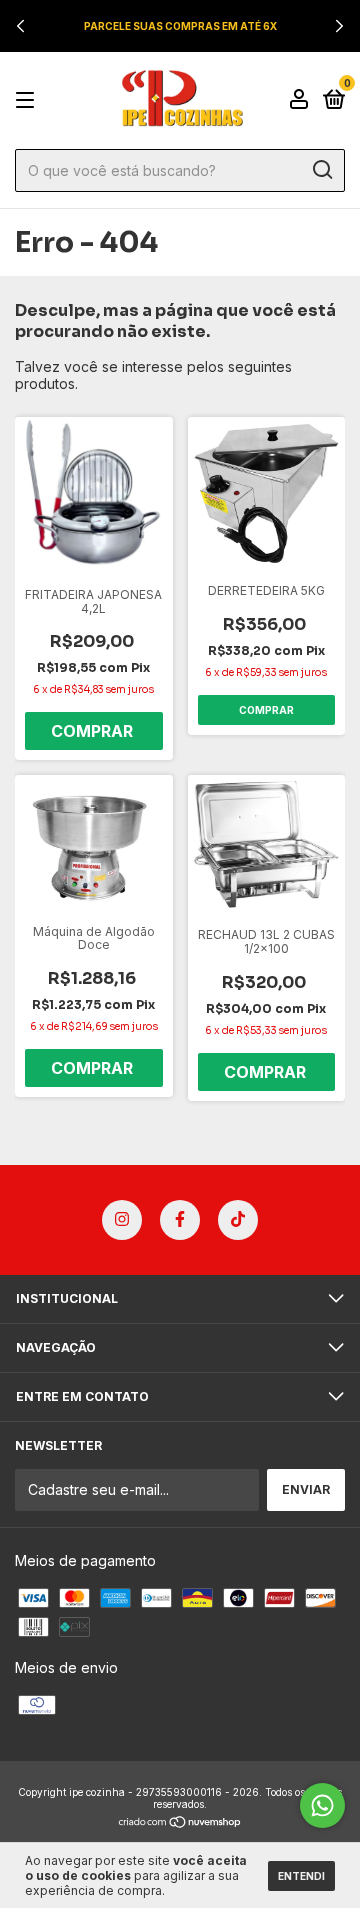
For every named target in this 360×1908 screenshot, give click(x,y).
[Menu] (28, 100)
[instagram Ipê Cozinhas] (122, 1220)
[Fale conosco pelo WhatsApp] (322, 1805)
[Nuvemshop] (180, 1823)
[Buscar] (321, 170)
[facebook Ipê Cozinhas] (180, 1220)
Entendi (301, 1876)
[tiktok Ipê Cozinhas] (238, 1220)
